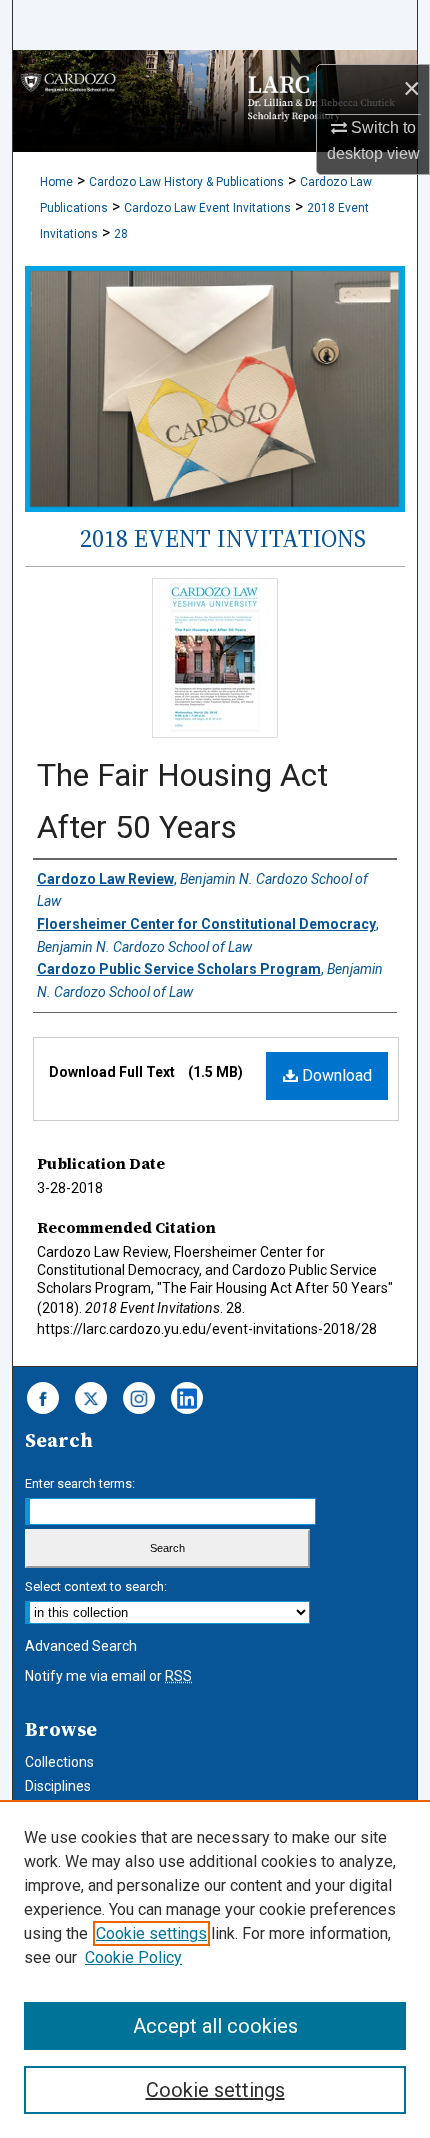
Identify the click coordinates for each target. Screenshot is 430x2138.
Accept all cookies (215, 2026)
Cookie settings (151, 1933)
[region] (215, 1969)
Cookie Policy (133, 1957)
